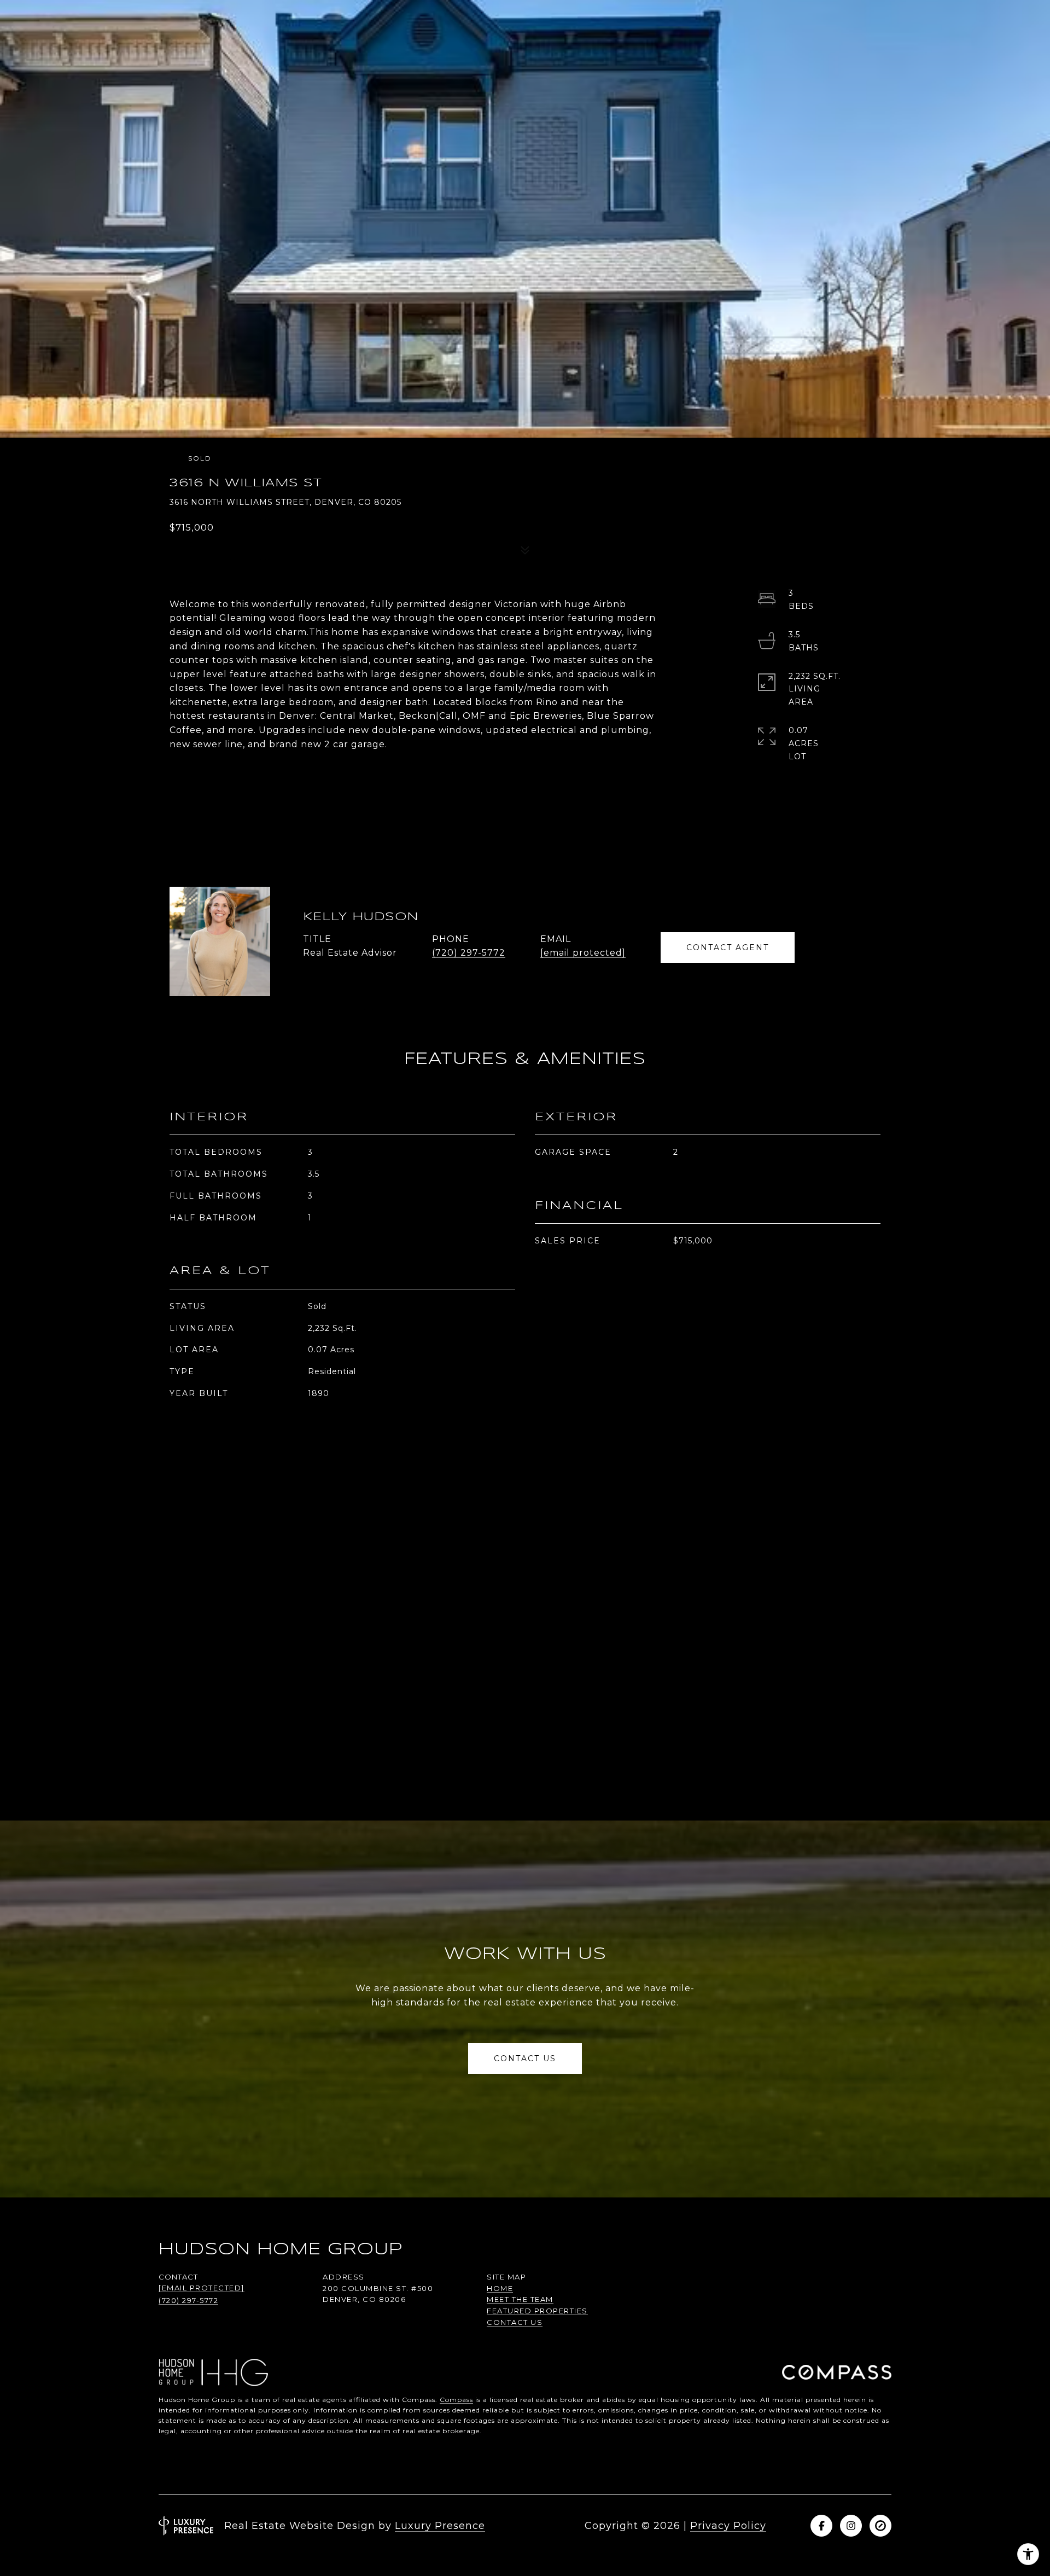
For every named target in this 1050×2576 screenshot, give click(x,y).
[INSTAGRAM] (851, 2526)
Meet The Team (520, 2299)
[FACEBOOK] (821, 2526)
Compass (456, 2400)
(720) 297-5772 (469, 953)
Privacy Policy (728, 2526)
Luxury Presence (440, 2526)
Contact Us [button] (525, 2059)
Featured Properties (537, 2311)
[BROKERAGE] (880, 2526)
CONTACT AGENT (728, 947)
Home (500, 2288)
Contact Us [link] (515, 2322)
